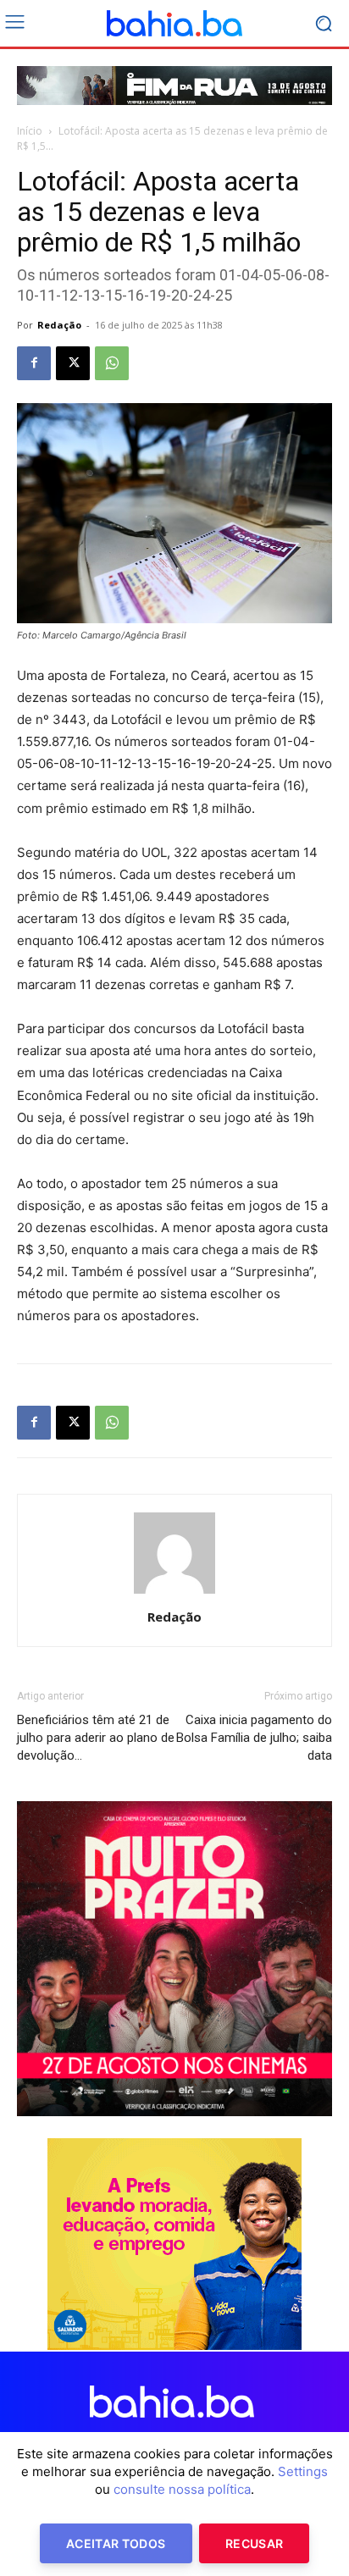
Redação (59, 325)
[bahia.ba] (174, 24)
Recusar (254, 2543)
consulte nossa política (182, 2489)
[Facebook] (34, 363)
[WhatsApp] (112, 363)
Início (30, 131)
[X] (73, 363)
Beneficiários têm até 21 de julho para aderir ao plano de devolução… (96, 1738)
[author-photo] (174, 1593)
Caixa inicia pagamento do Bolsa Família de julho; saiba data (254, 1738)
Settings (303, 2471)
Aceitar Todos (116, 2543)
